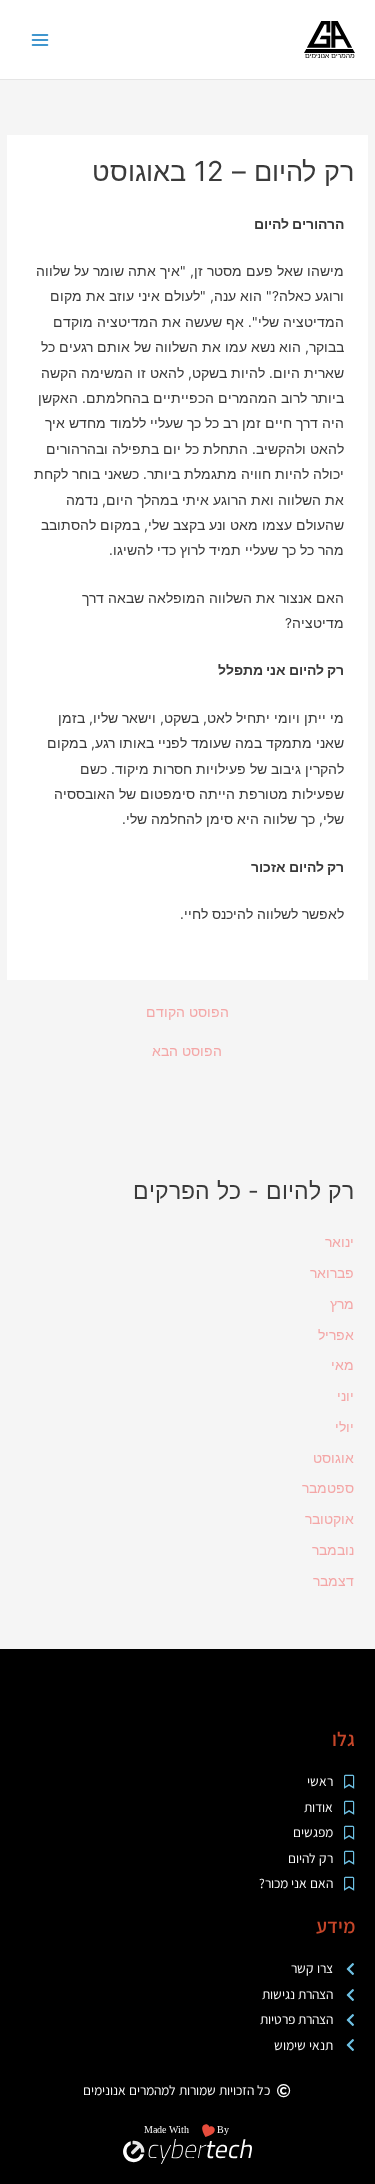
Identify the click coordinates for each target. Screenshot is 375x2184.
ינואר (339, 1242)
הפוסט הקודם (187, 1013)
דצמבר (333, 1581)
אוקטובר (329, 1519)
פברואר (332, 1273)
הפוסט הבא (187, 1052)
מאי (342, 1365)
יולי (344, 1427)
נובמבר (333, 1550)
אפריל (336, 1335)
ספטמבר (328, 1488)
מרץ (342, 1304)
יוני (345, 1396)
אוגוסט (333, 1458)
